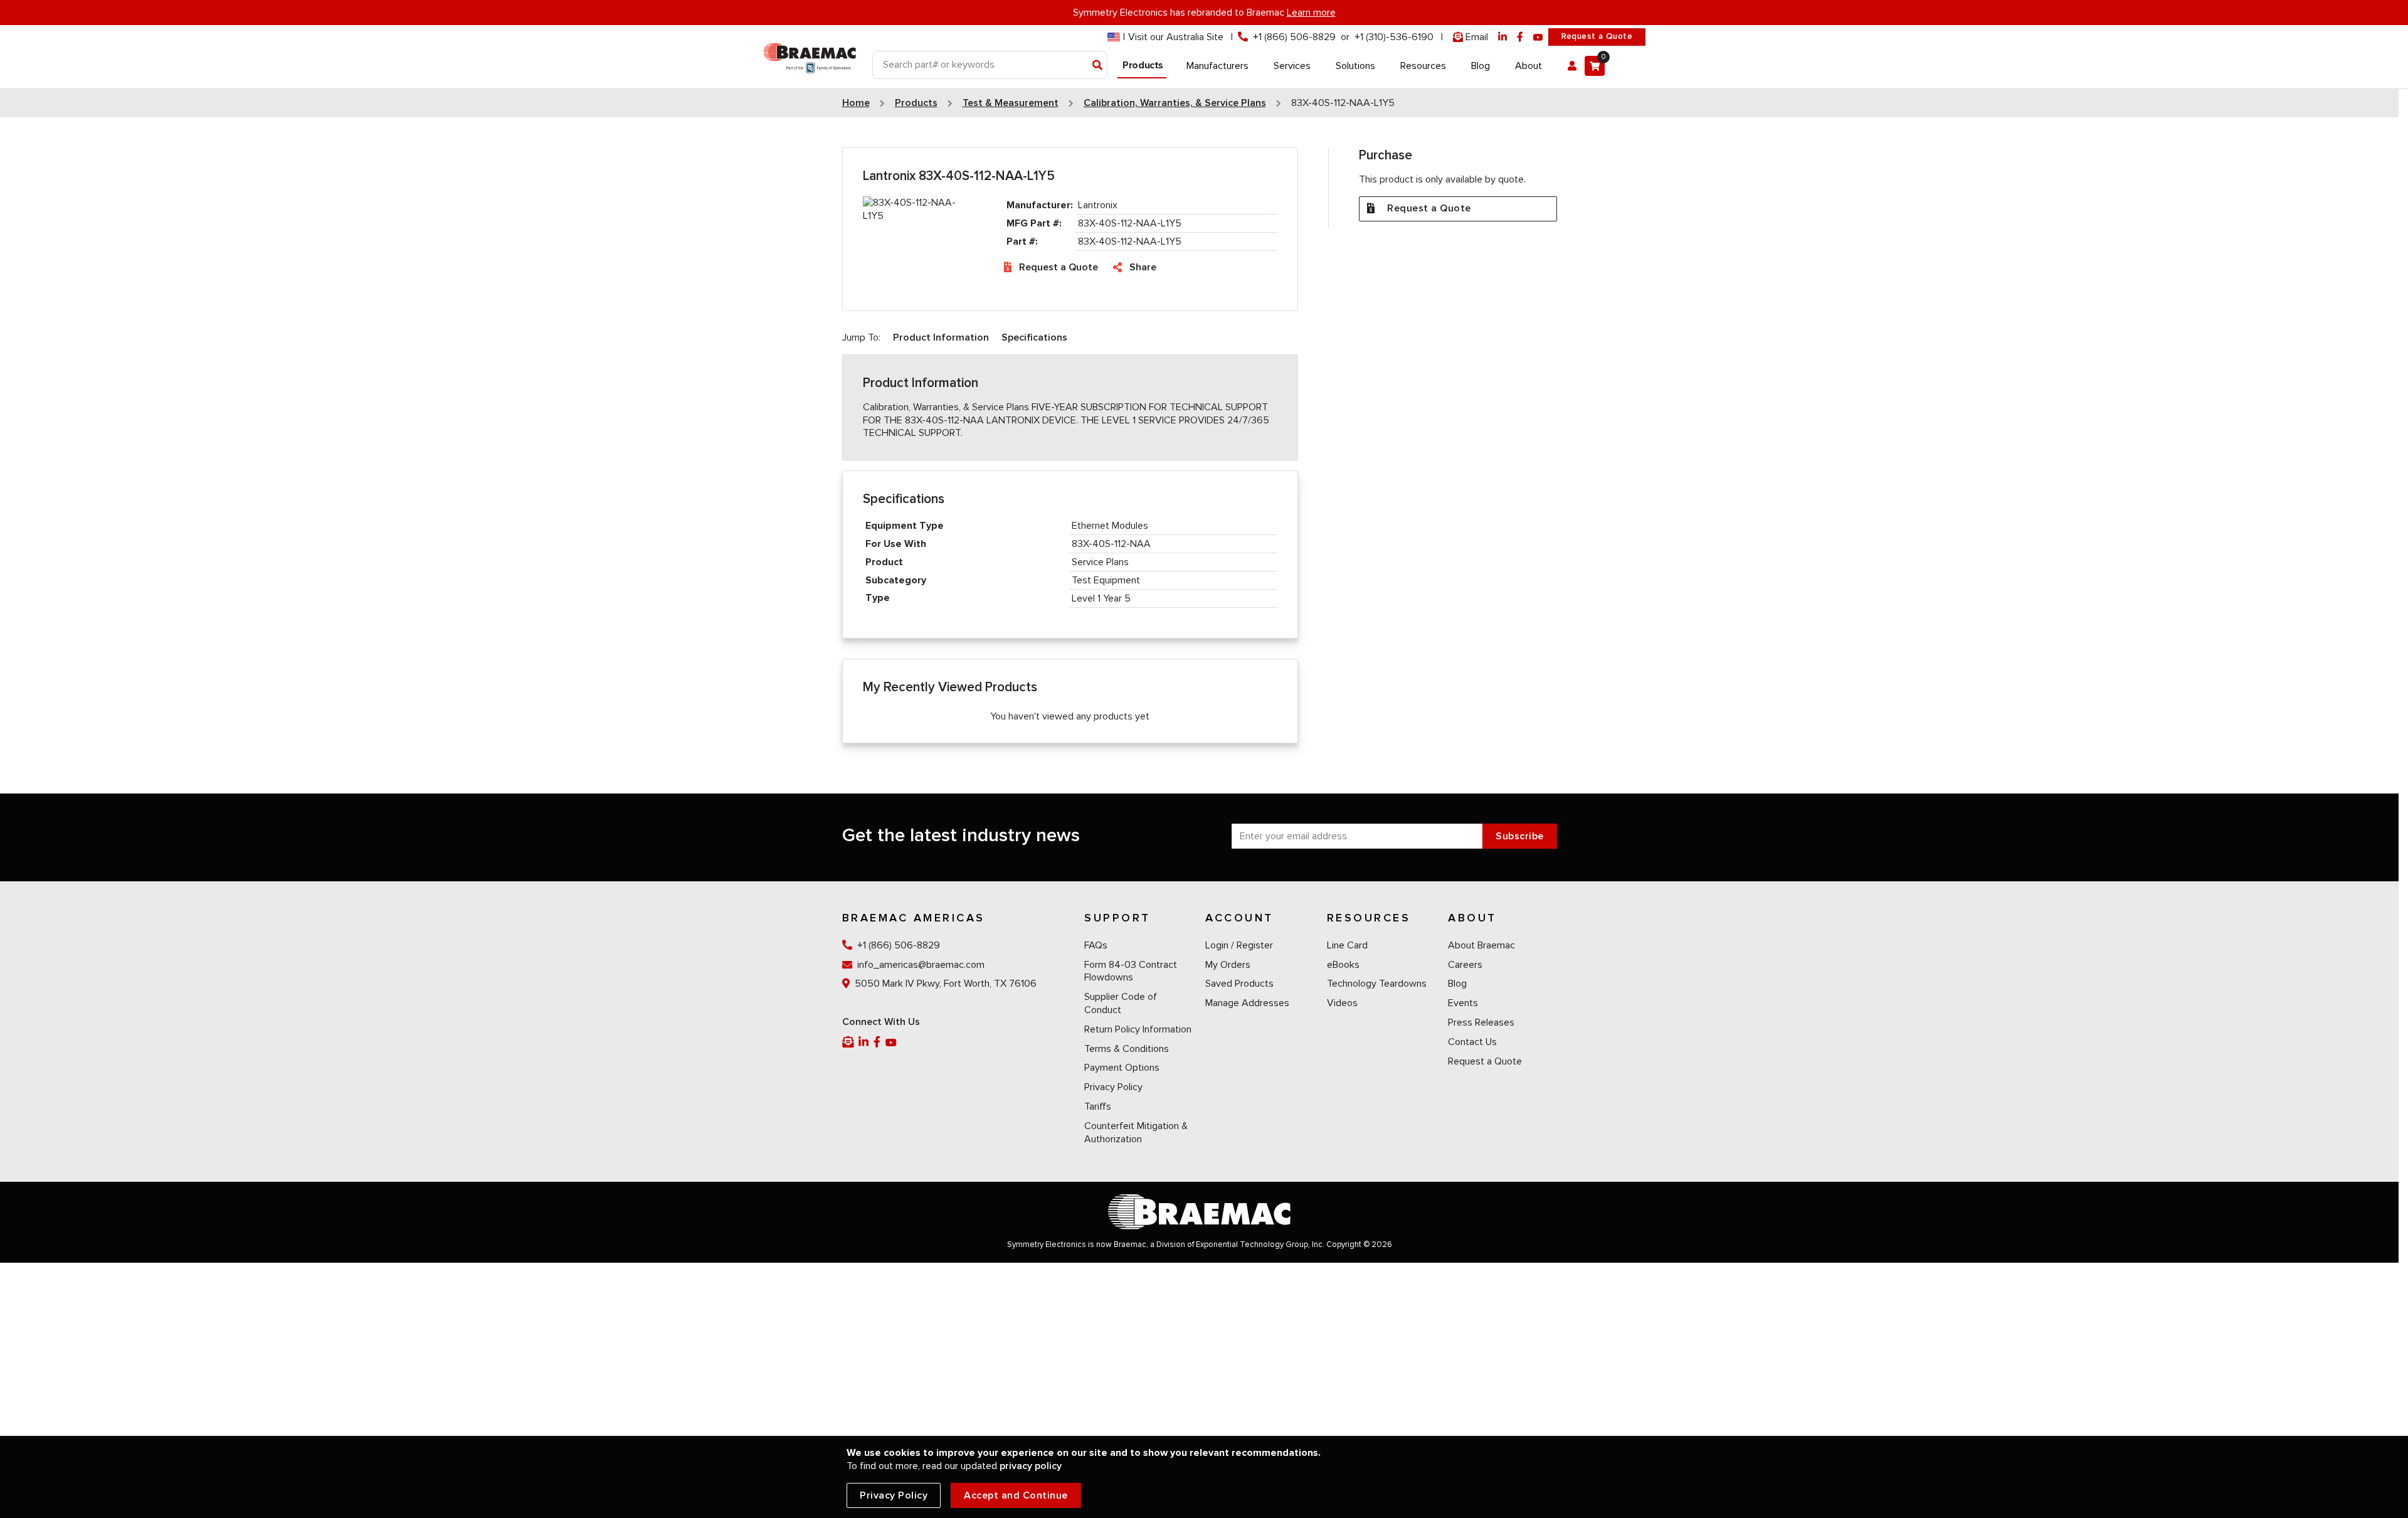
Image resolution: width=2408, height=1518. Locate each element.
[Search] (1098, 66)
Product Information (941, 337)
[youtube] (1538, 37)
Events (1463, 1003)
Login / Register (1239, 945)
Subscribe (1520, 836)
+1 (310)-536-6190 (1394, 37)
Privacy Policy (1113, 1087)
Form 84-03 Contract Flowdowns (1131, 971)
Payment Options (1122, 1068)
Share (1143, 267)
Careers (1465, 965)
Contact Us (1472, 1042)
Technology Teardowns (1377, 984)
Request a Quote (1597, 36)
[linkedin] (1502, 37)
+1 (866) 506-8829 (1294, 37)
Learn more (1311, 13)
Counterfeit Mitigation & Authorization (1136, 1133)
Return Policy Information (1138, 1029)
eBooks (1343, 965)
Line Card (1347, 945)
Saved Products (1239, 984)
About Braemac (1481, 945)
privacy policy (1031, 1466)
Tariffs (1098, 1107)
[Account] (1572, 66)
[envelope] (849, 1042)
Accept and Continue (1016, 1495)
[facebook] (1520, 37)
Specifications (1034, 337)
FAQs (1096, 945)
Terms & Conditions (1127, 1049)
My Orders (1228, 965)
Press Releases (1481, 1022)
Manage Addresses (1247, 1003)
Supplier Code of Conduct (1121, 1003)
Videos (1342, 1003)
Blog (1457, 984)
